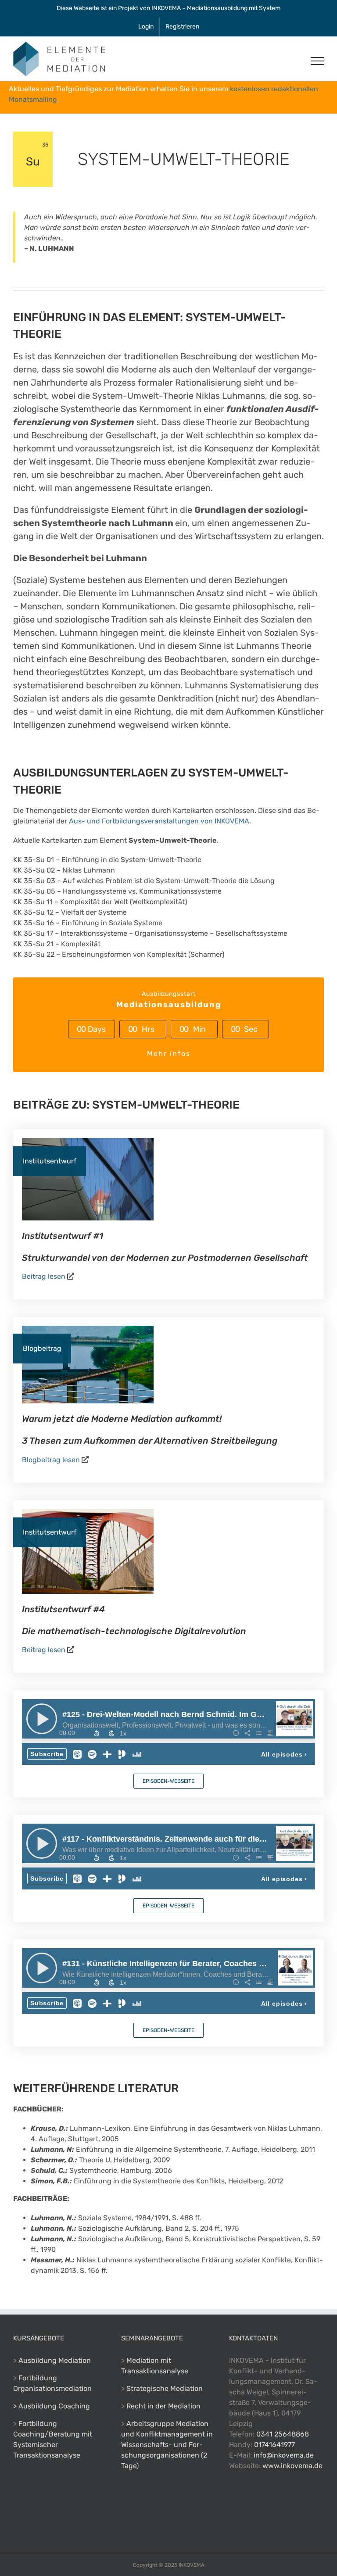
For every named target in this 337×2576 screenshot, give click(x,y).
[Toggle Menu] (317, 61)
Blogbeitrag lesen (51, 1460)
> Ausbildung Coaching (52, 2406)
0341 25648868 (283, 2434)
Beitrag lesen (44, 1276)
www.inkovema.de (292, 2466)
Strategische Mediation (165, 2388)
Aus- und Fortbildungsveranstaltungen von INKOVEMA (159, 821)
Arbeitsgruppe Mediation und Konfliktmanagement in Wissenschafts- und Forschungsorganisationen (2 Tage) (167, 2445)
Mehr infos (169, 1054)
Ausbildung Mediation (55, 2360)
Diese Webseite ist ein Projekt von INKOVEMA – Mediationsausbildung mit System (168, 8)
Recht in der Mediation (163, 2406)
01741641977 (274, 2445)
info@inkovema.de (284, 2455)
